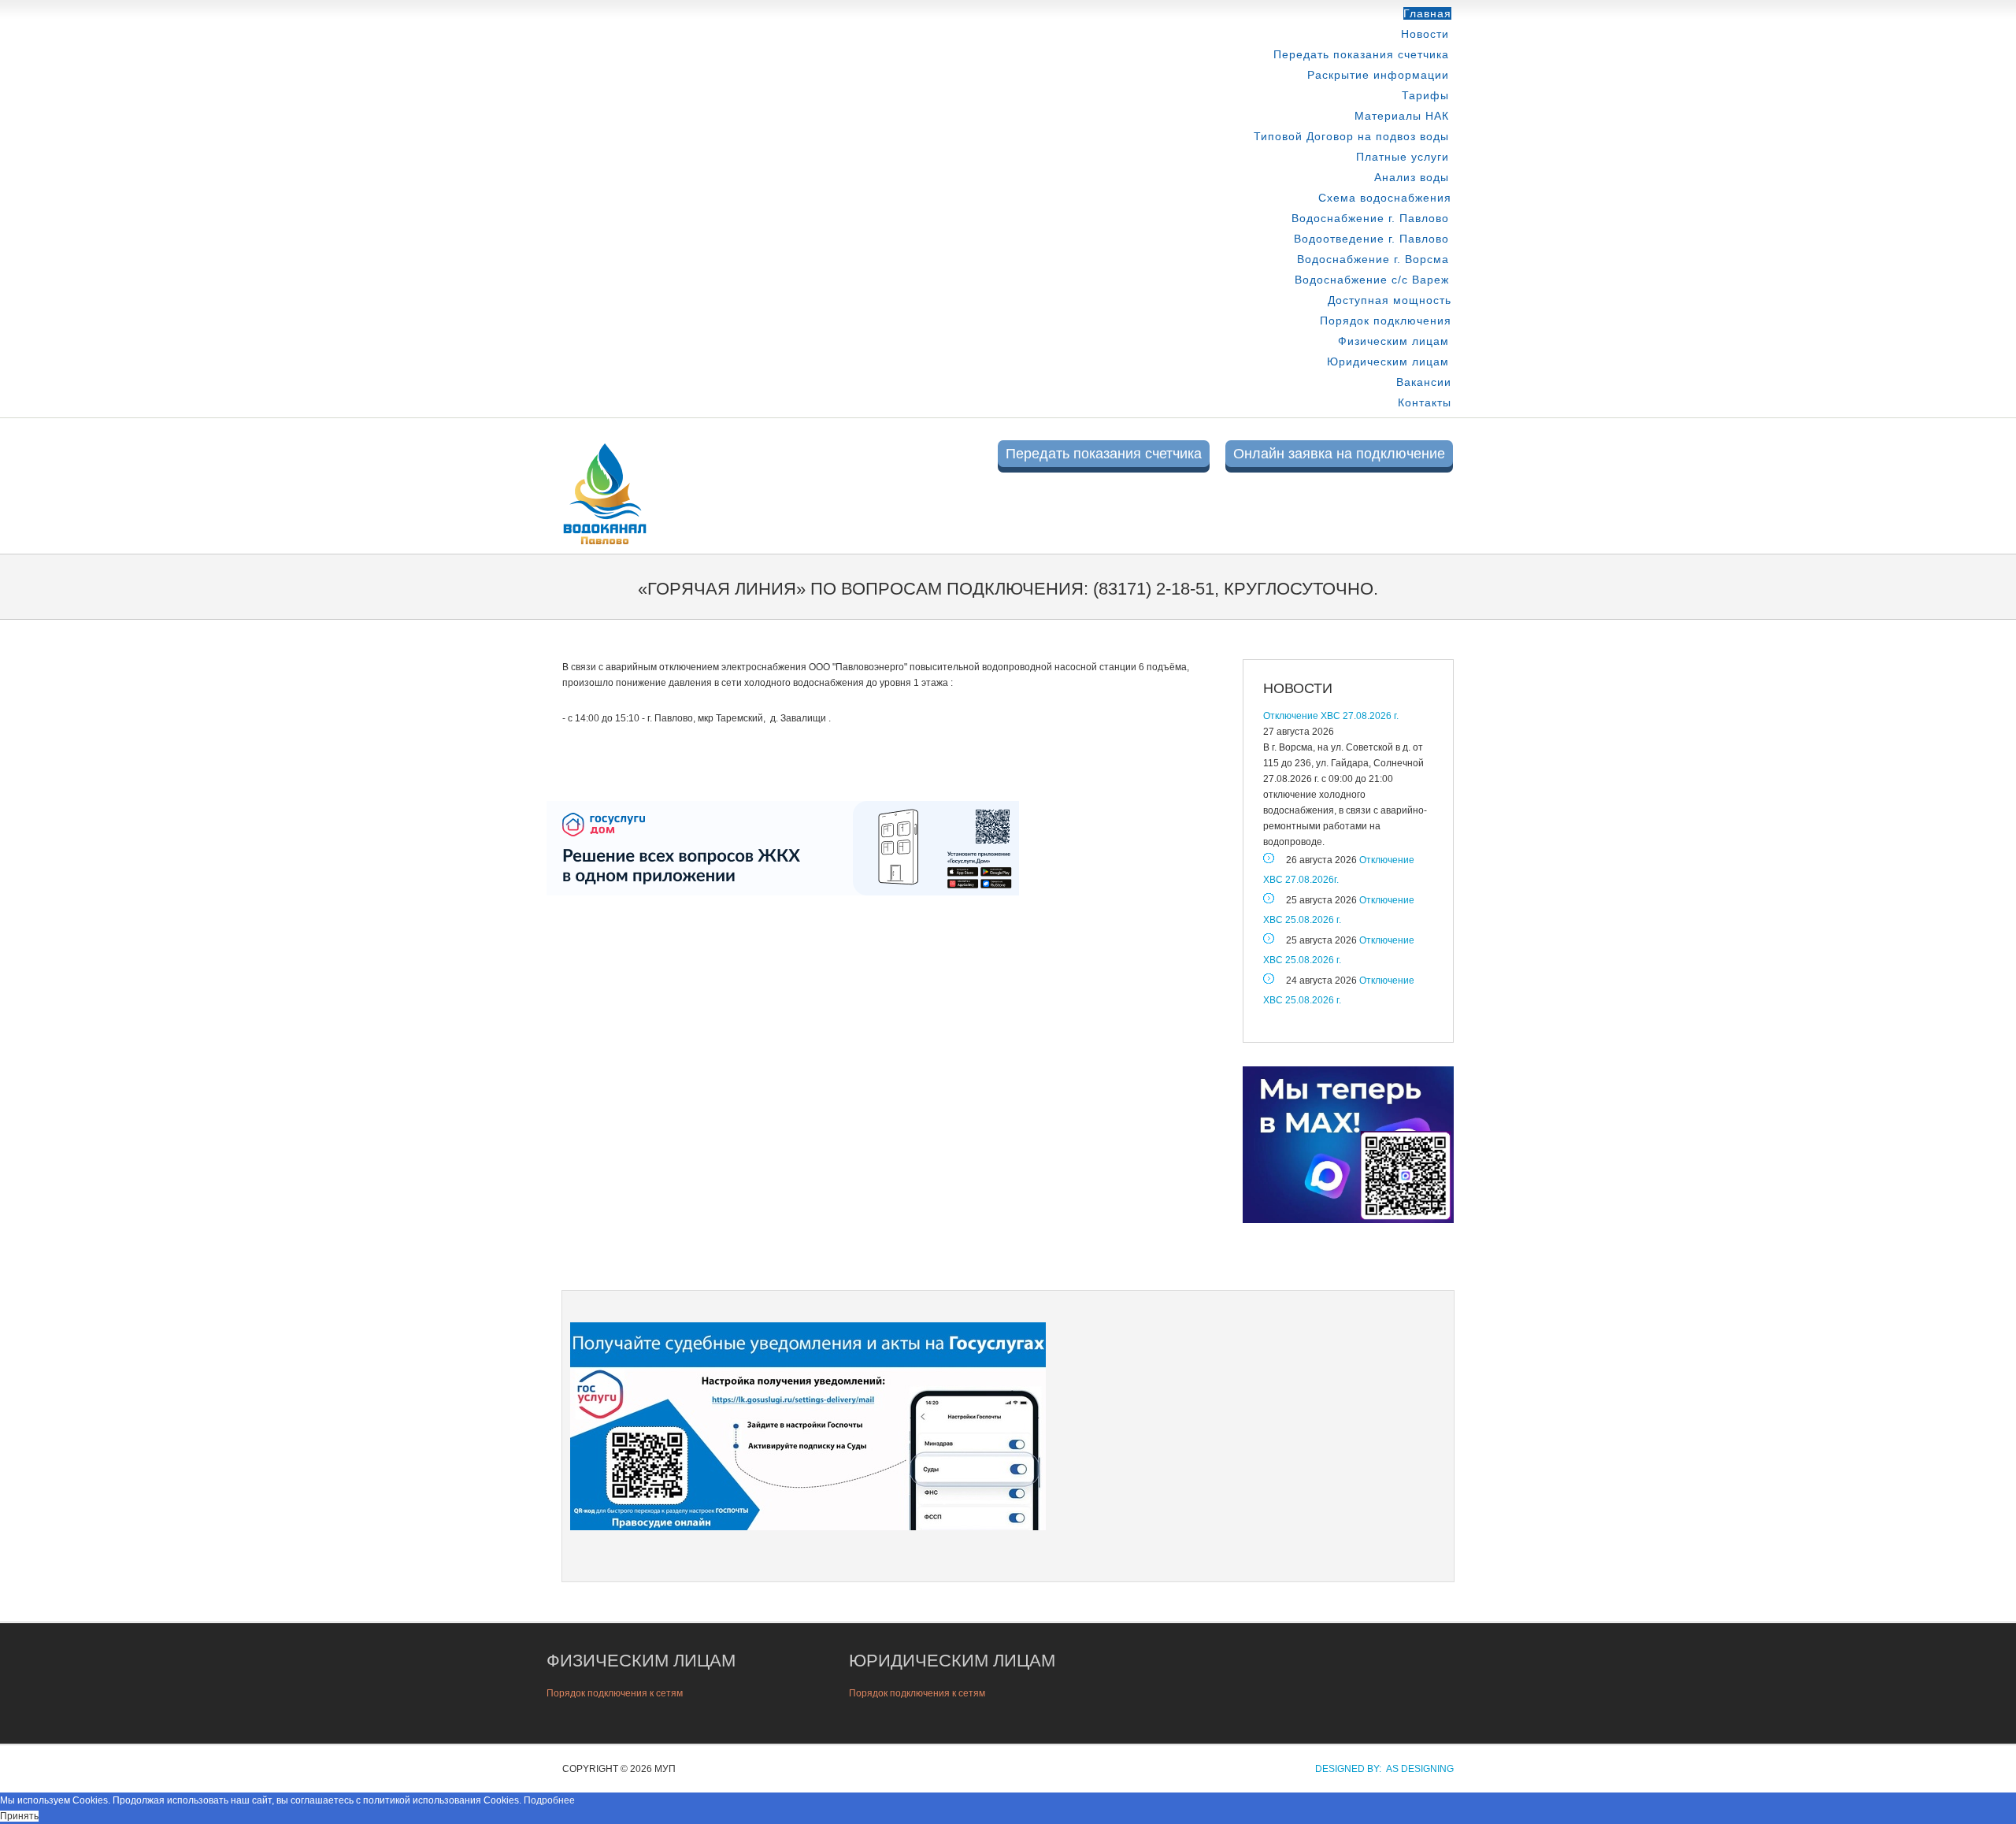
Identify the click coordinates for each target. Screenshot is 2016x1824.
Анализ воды (1412, 177)
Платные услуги (1403, 157)
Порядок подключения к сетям (615, 1693)
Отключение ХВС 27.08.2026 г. (1331, 716)
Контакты (1425, 402)
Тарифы (1425, 95)
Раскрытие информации (1378, 75)
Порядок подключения (1386, 321)
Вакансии (1424, 382)
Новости (1425, 34)
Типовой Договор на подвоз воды (1351, 136)
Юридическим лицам (1388, 361)
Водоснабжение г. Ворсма (1373, 259)
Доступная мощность (1390, 300)
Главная (1427, 13)
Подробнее (549, 1800)
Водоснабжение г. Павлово (1370, 218)
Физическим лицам (1393, 341)
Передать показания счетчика (1361, 54)
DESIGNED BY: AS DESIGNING (1380, 1769)
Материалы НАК (1402, 116)
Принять (19, 1816)
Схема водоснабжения (1385, 198)
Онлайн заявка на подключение (1339, 454)
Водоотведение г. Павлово (1371, 239)
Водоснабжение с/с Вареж (1372, 280)
